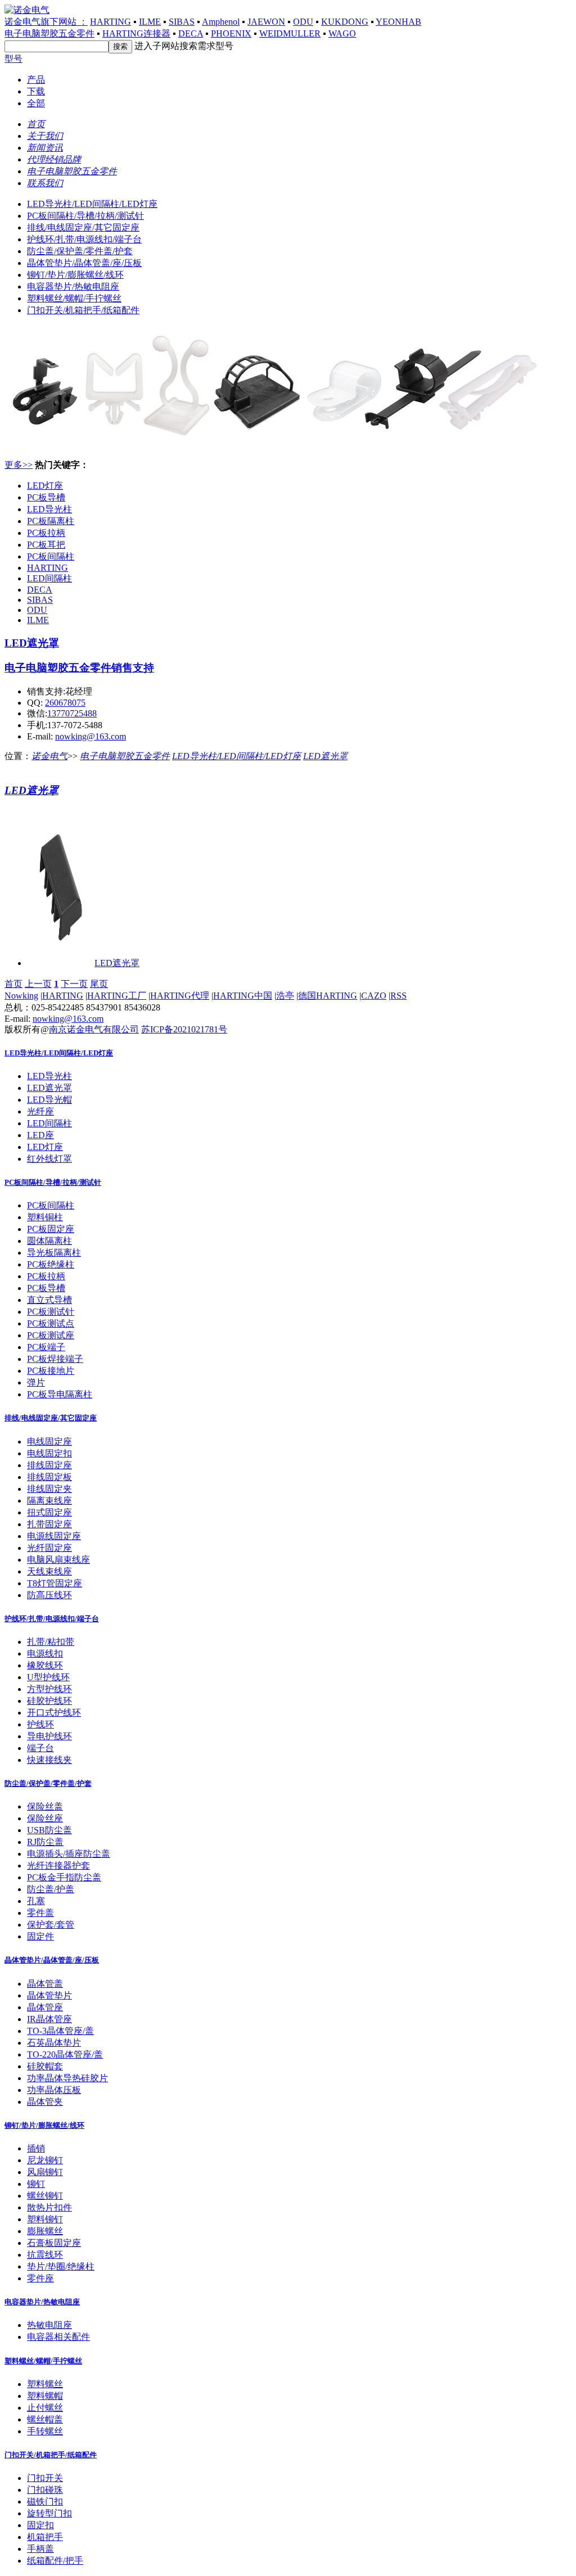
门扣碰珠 (45, 2490)
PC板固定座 (51, 1229)
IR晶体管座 (49, 2019)
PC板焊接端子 (55, 1359)
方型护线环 (49, 1689)
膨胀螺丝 (45, 2231)
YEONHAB (399, 22)
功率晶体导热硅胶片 (67, 2078)
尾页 (99, 984)
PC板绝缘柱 (51, 1264)
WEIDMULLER (290, 33)
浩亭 (285, 996)
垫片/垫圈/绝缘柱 (61, 2266)
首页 (13, 984)
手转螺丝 (45, 2431)
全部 (36, 103)
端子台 (40, 1748)
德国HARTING (328, 996)
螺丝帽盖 (45, 2419)
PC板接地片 (51, 1371)
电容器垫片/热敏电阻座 (73, 287)
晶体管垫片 (49, 1995)
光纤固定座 (49, 1548)
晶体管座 (45, 2007)
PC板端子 (46, 1347)
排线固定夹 (49, 1489)
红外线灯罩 (49, 1159)
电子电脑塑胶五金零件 (49, 33)
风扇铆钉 (45, 2172)
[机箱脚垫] (274, 446)
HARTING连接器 (136, 33)
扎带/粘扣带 (51, 1642)
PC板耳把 (46, 545)
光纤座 (40, 1111)
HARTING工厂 (117, 996)
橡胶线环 (45, 1665)
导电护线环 (49, 1736)
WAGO (342, 33)
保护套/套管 (51, 1925)
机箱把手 (45, 2537)
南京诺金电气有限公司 (94, 1029)
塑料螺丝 (45, 2384)
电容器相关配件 (58, 2337)
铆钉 (36, 2184)
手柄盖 (40, 2549)
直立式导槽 (49, 1300)
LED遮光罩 (32, 643)
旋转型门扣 (49, 2513)
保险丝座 (45, 1818)
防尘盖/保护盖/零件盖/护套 (80, 251)
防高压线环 (49, 1595)
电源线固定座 (54, 1536)
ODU (303, 22)
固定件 (40, 1936)
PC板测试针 (51, 1312)
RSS (399, 996)
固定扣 (40, 2525)
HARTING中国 (243, 996)
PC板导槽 (46, 497)
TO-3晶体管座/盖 (60, 2031)
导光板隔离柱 (54, 1253)
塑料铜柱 (45, 1217)
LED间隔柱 (49, 578)
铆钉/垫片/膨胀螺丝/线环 (75, 275)
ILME (150, 22)
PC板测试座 (51, 1335)
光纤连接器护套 (58, 1866)
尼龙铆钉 (45, 2160)
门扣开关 (45, 2478)
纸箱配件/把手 (55, 2561)
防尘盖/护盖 (51, 1889)
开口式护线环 (54, 1713)
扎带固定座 (49, 1524)
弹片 (36, 1382)
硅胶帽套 (45, 2066)
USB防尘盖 (49, 1830)
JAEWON (266, 22)
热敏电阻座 (49, 2325)
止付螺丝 (45, 2408)
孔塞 (36, 1901)
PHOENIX (231, 33)
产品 (36, 80)
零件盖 (40, 1913)
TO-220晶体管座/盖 (65, 2054)
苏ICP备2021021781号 (184, 1029)
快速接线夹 (49, 1760)
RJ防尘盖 (45, 1842)
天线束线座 (49, 1571)
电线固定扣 (49, 1453)
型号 (13, 59)
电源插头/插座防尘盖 (69, 1854)
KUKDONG (345, 22)
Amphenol (221, 22)
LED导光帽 (49, 1100)
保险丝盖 (45, 1806)
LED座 (40, 1135)
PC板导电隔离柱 (60, 1394)
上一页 (38, 984)
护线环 (40, 1724)
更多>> (19, 465)
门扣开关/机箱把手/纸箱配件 (83, 310)
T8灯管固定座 (55, 1583)
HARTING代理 (180, 996)
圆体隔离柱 (49, 1241)
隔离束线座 (49, 1501)
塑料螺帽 (45, 2396)
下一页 (74, 984)
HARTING (111, 22)
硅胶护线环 (49, 1701)
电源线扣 (45, 1654)
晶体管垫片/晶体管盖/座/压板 (84, 263)
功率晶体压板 (54, 2090)
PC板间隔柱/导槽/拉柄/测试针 (85, 216)
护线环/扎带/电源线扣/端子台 (84, 239)
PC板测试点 (51, 1323)
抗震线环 (45, 2255)
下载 (36, 91)
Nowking (21, 996)
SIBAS (182, 22)
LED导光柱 (49, 509)
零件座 (40, 2278)
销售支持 (133, 668)
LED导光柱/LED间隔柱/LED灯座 (92, 204)
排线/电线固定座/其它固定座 (83, 227)
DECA (191, 33)
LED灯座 (45, 486)
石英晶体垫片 (54, 2043)
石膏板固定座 (54, 2243)
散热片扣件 (49, 2207)
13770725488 (72, 713)
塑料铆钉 (45, 2219)
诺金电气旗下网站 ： (46, 22)
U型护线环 (48, 1677)
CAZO (374, 996)
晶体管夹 (45, 2102)
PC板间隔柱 (51, 556)
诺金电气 (49, 756)
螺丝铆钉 (45, 2196)
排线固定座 (49, 1465)
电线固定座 (49, 1442)
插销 (36, 2148)
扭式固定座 (49, 1512)
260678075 (65, 703)
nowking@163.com (91, 736)
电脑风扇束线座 (58, 1560)
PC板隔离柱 (51, 521)
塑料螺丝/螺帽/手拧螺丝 (74, 298)
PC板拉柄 (46, 533)
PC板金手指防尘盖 (64, 1877)
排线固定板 (49, 1477)
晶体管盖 (45, 1984)
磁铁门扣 (45, 2501)
